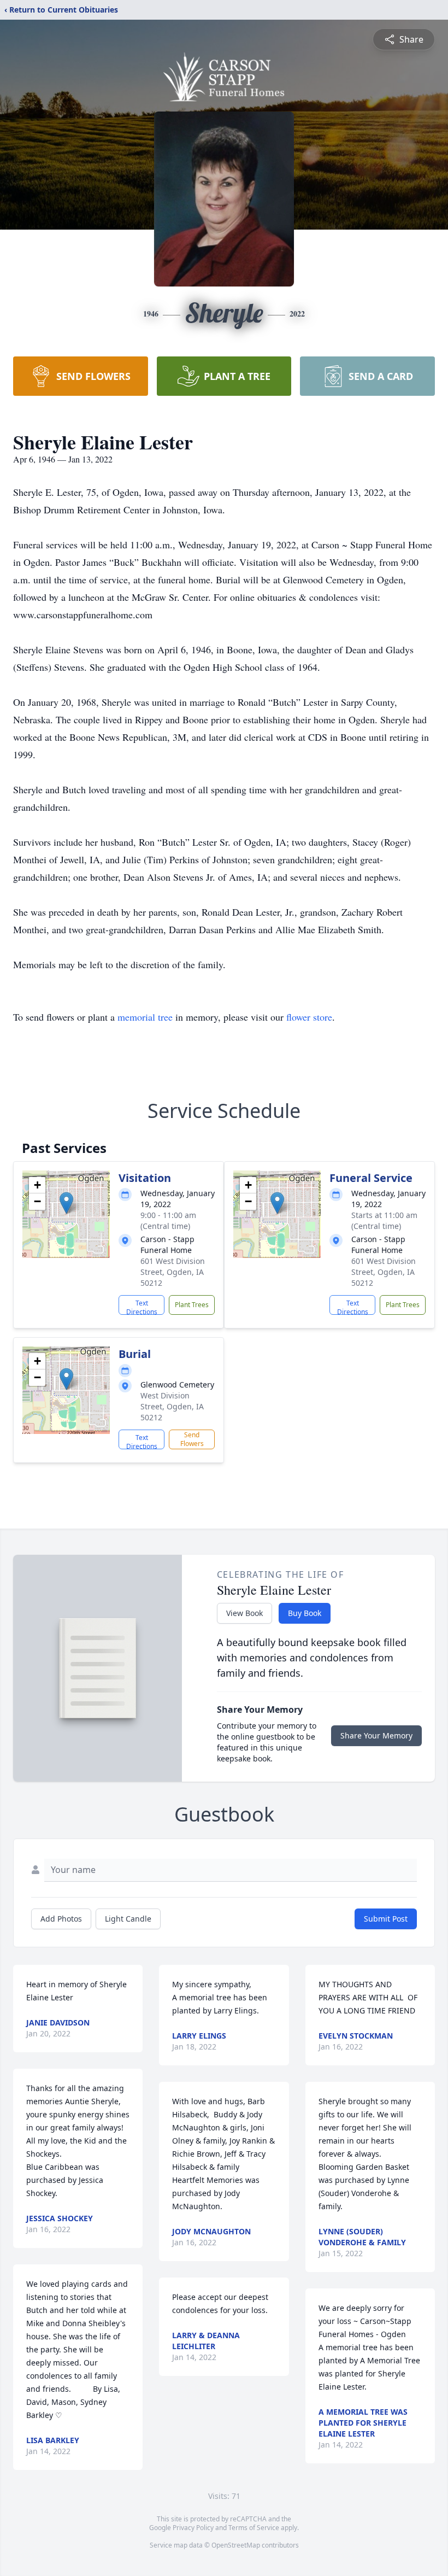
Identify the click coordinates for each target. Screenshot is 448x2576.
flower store (309, 1017)
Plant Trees (192, 1305)
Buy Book (305, 1613)
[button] (66, 1203)
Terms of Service (254, 2528)
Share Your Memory (376, 1735)
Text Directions (142, 1307)
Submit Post (386, 1919)
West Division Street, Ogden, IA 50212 (172, 1406)
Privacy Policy (193, 2528)
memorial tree (145, 1017)
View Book (244, 1613)
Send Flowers (192, 1439)
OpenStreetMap (236, 2545)
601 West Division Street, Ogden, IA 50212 (173, 1272)
